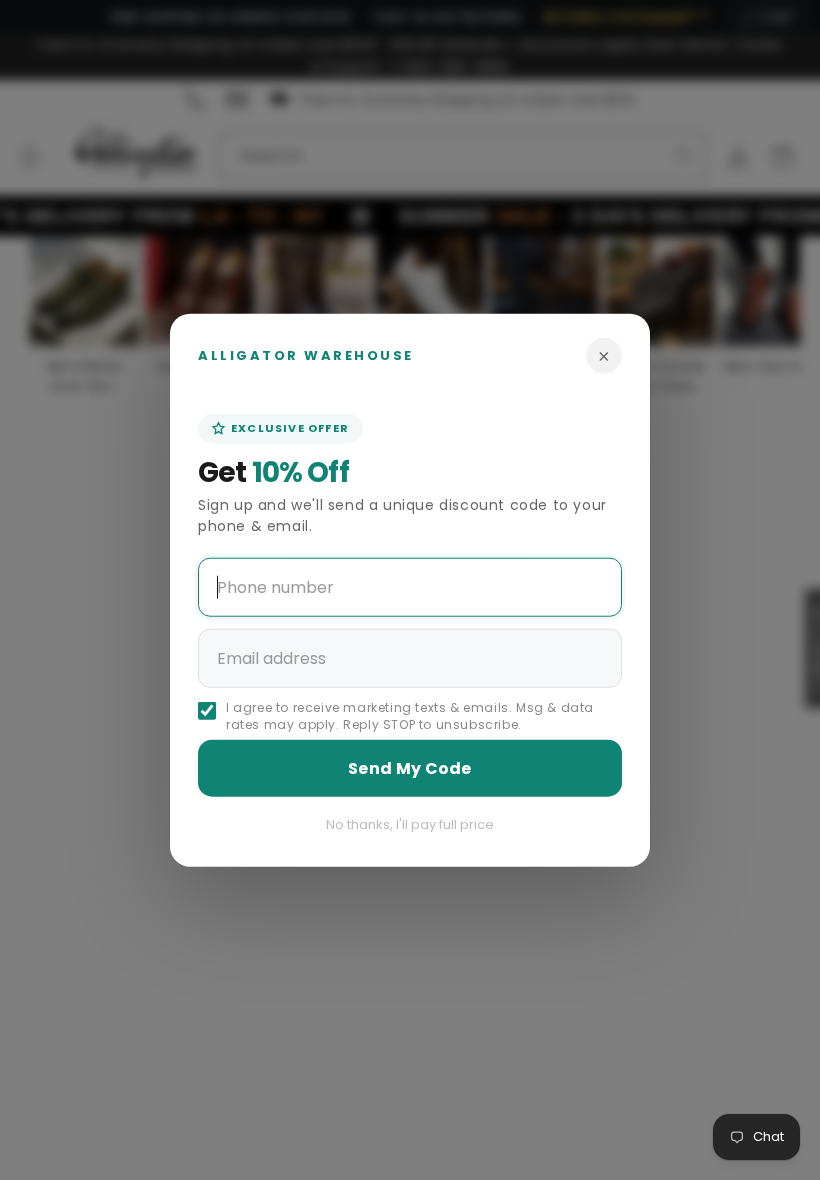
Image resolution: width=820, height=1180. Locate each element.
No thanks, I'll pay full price (410, 823)
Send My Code (410, 767)
